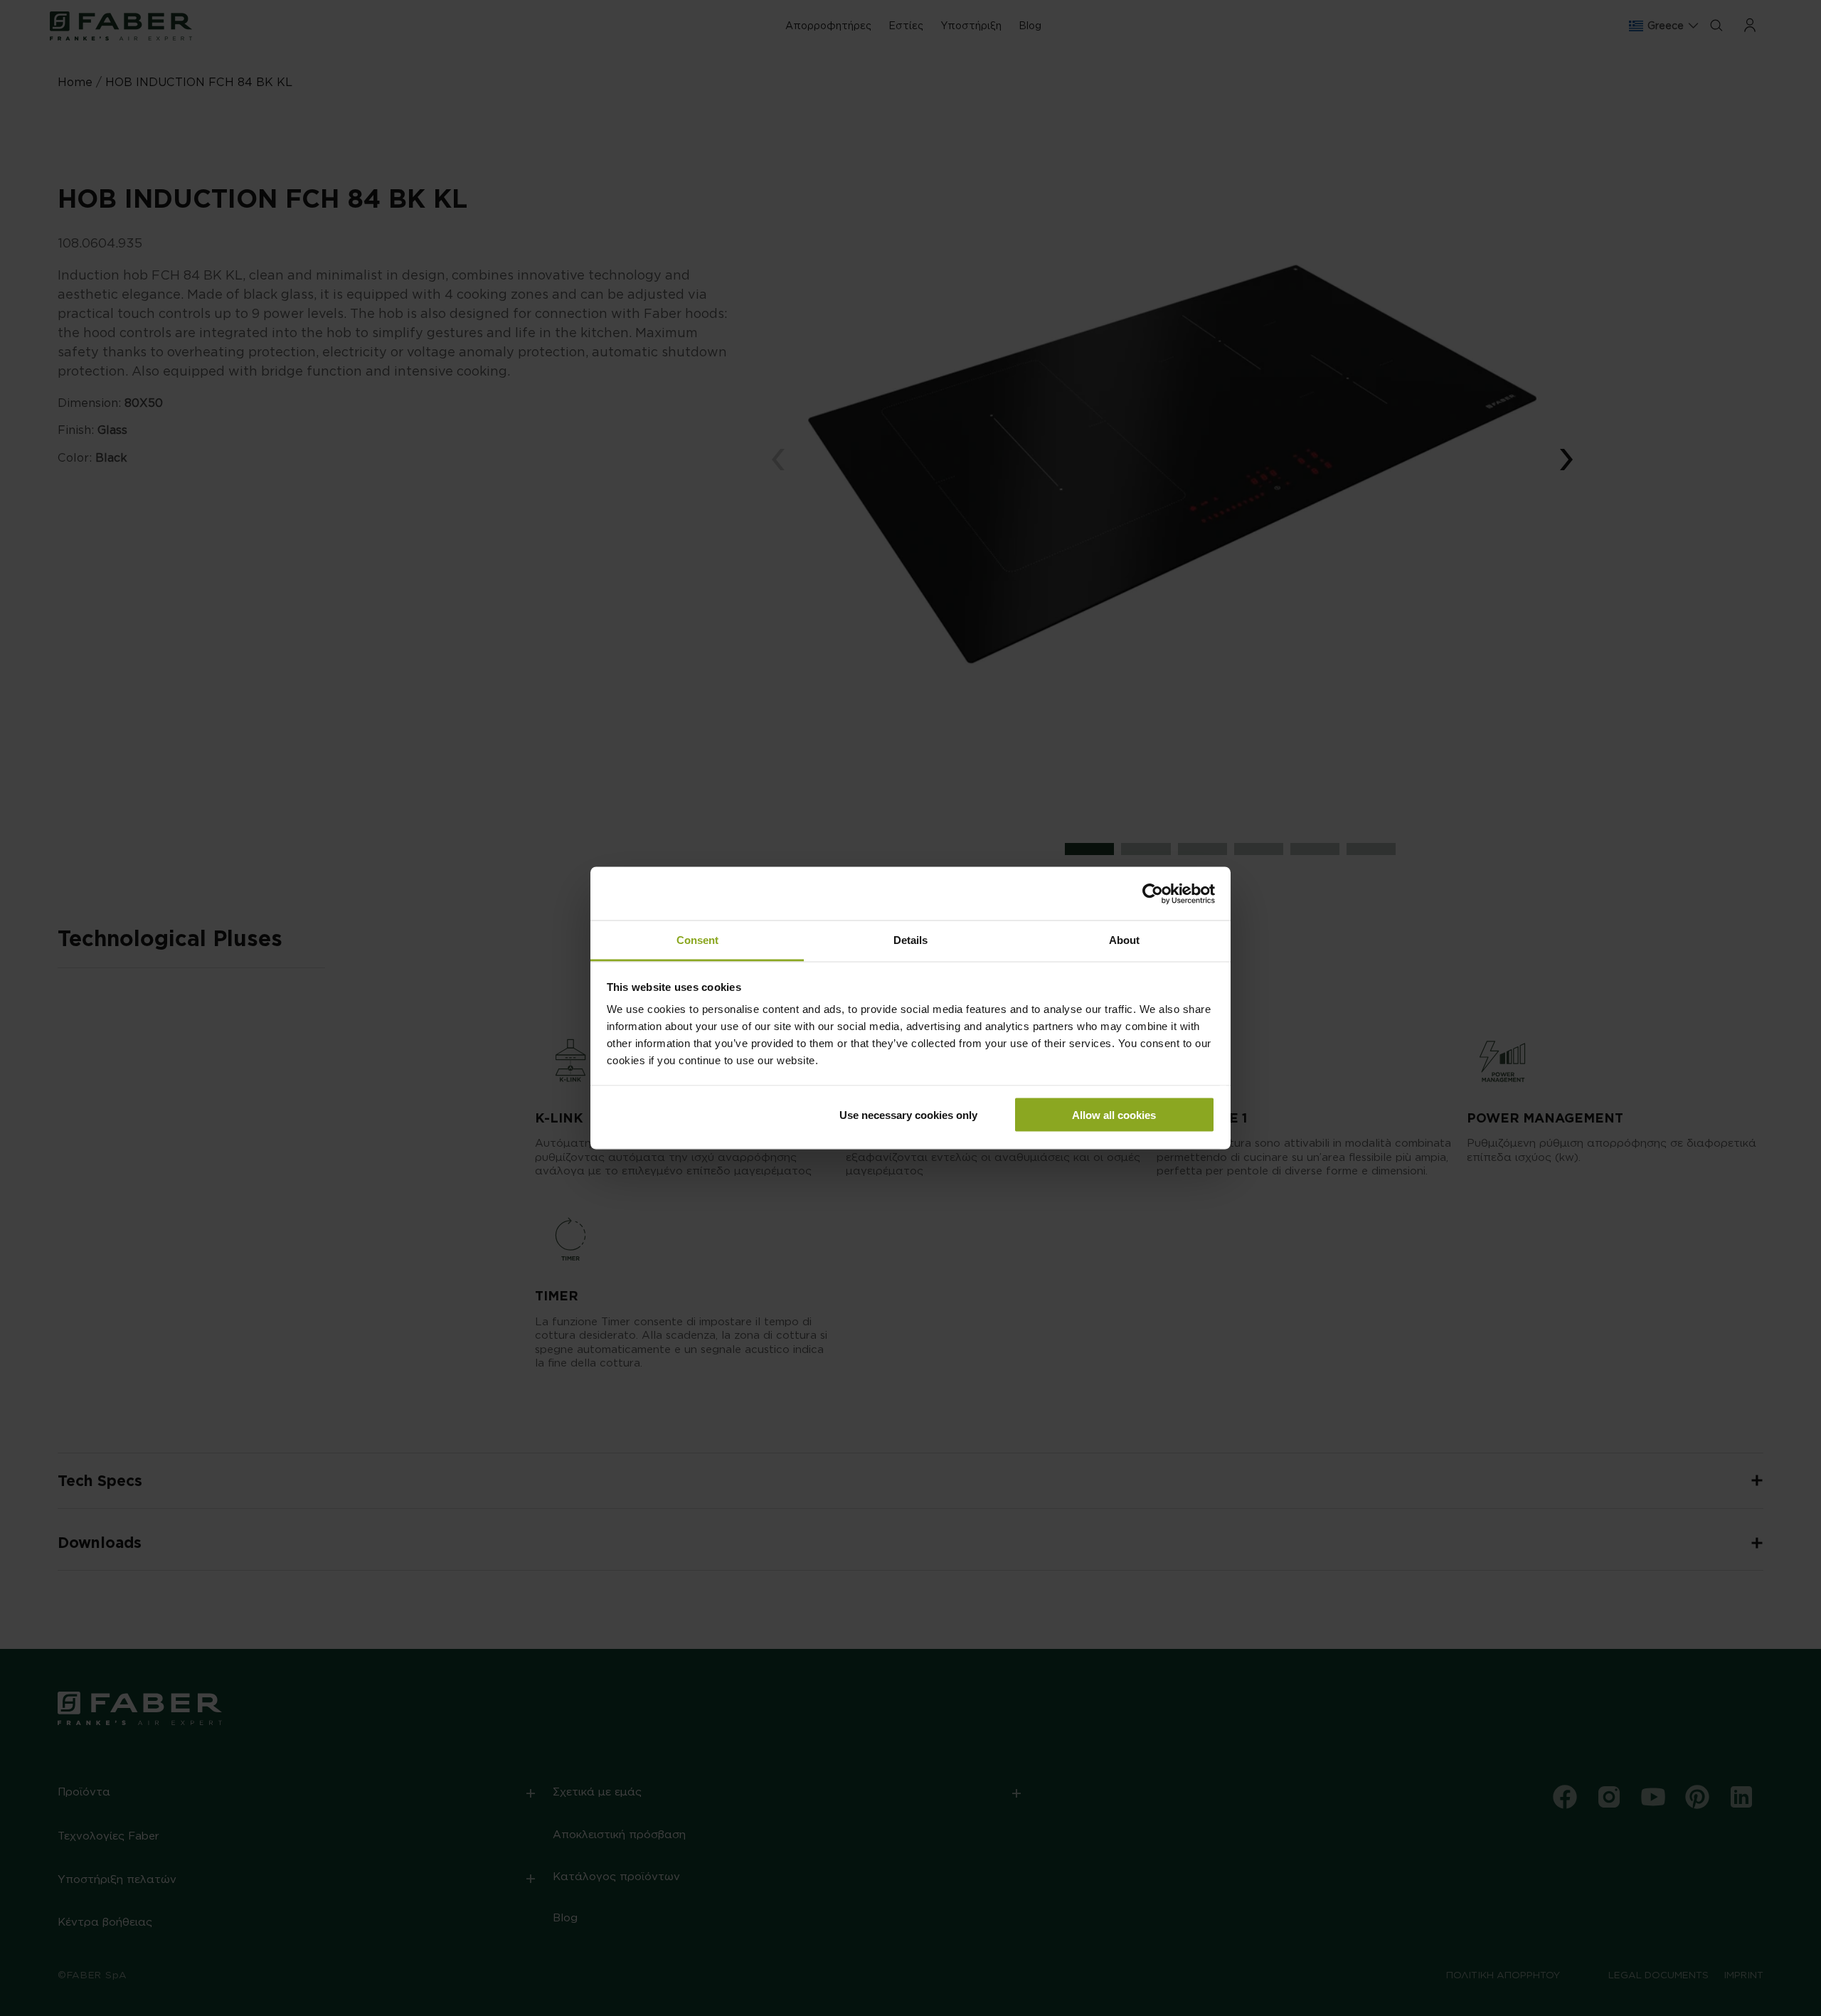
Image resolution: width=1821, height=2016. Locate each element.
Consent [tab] (697, 940)
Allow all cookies (1114, 1114)
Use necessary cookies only (908, 1114)
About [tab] (1124, 940)
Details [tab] (910, 940)
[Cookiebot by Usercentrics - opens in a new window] (1153, 893)
